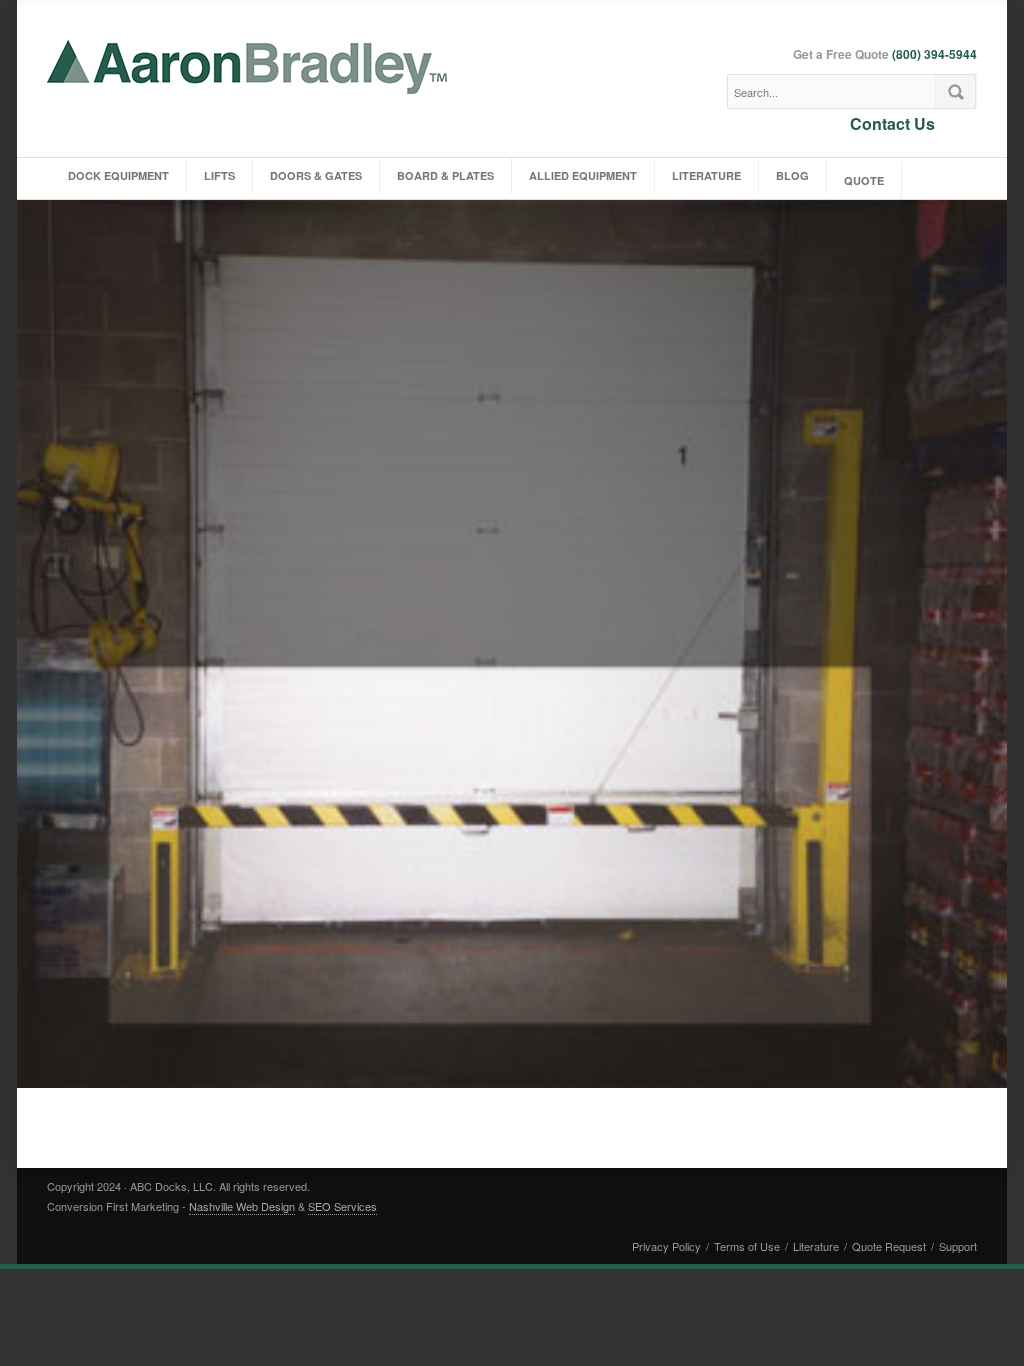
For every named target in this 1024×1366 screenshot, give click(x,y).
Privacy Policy (666, 1246)
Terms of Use (747, 1246)
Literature (706, 175)
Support (958, 1246)
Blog (792, 175)
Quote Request (889, 1246)
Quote (864, 180)
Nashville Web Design (242, 1206)
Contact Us (892, 123)
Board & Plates (445, 175)
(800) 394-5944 (934, 54)
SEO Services (342, 1206)
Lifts (219, 175)
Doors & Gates (316, 175)
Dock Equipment (118, 175)
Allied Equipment (583, 175)
